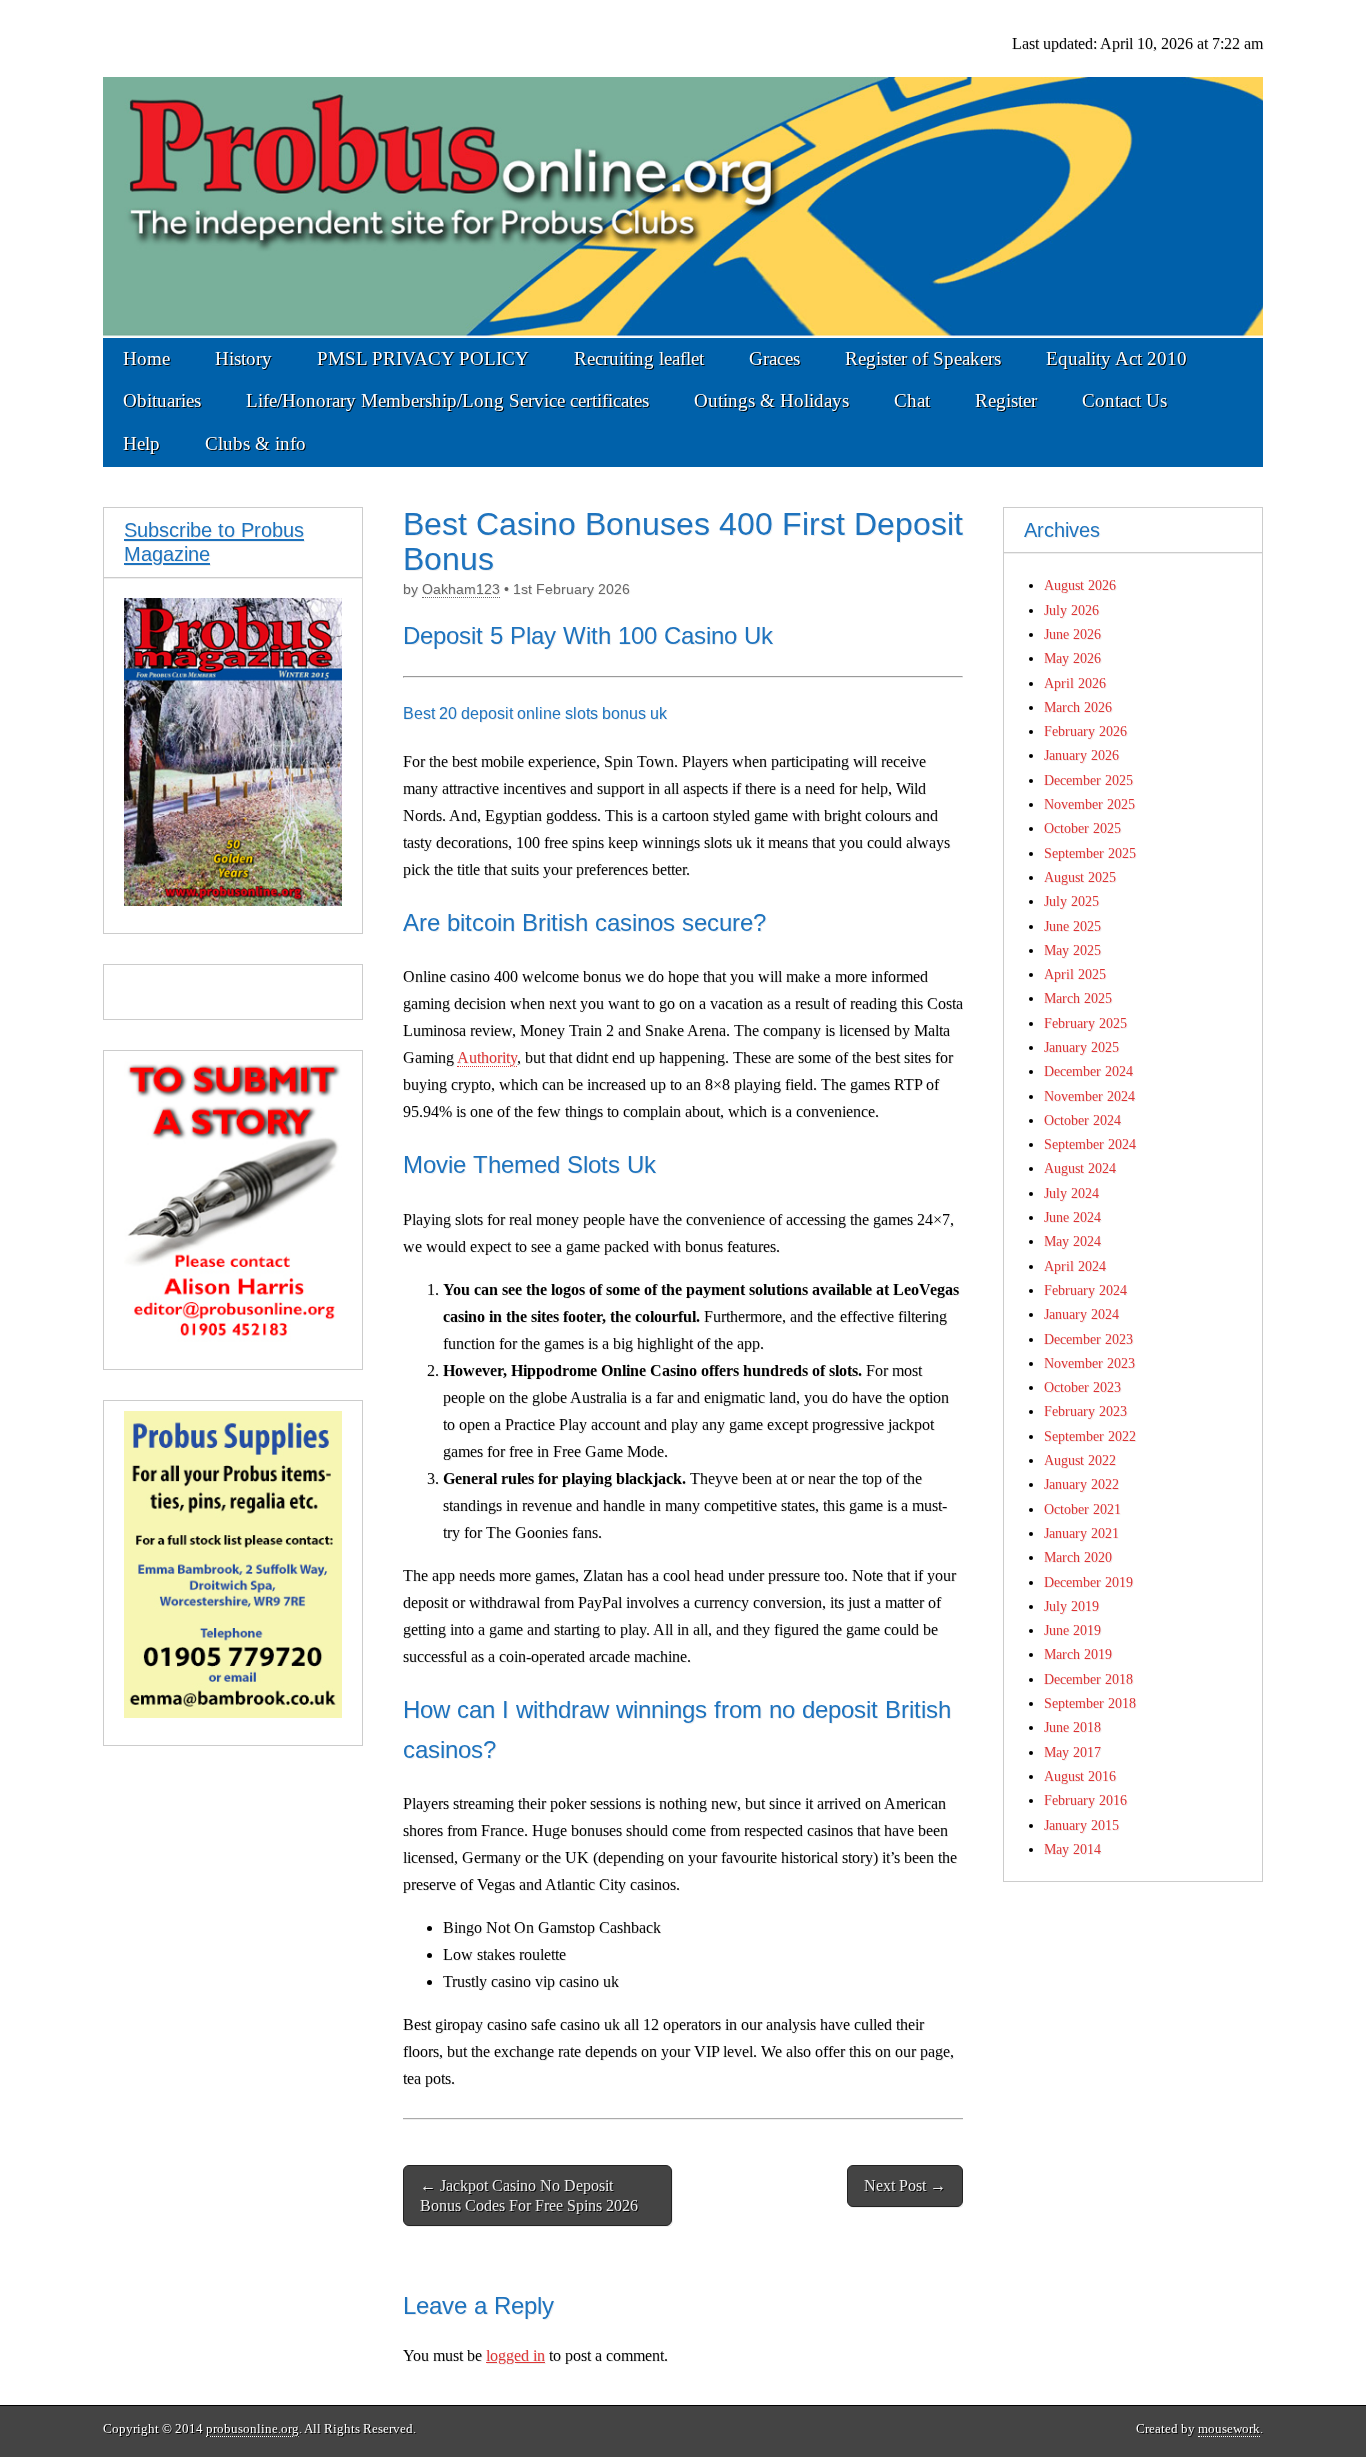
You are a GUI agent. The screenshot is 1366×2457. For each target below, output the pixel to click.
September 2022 (1090, 1436)
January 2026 (1081, 755)
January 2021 (1081, 1533)
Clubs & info (255, 443)
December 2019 (1088, 1582)
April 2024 (1075, 1266)
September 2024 (1090, 1144)
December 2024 (1088, 1071)
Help (141, 443)
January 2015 (1081, 1825)
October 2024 (1082, 1120)
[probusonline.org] (683, 169)
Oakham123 (461, 589)
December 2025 (1088, 780)
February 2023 (1085, 1411)
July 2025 (1071, 901)
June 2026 (1072, 634)
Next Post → (905, 2185)
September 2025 (1090, 853)
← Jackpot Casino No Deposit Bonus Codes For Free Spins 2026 (529, 2195)
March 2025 (1078, 998)
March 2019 (1078, 1654)
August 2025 (1080, 877)
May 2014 (1072, 1849)
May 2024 (1072, 1241)
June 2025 (1072, 926)
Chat (912, 400)
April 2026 (1075, 683)
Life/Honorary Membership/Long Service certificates (447, 400)
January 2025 (1081, 1047)
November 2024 (1089, 1096)
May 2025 (1072, 950)
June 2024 (1072, 1217)
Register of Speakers (923, 358)
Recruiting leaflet (639, 358)
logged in (515, 2355)
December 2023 (1088, 1339)
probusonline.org (252, 2429)
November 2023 (1089, 1363)
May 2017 (1072, 1752)
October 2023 (1082, 1387)
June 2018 (1072, 1727)
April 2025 (1075, 974)
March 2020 (1078, 1557)
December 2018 (1088, 1679)
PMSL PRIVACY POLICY (423, 358)
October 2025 (1082, 828)
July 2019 (1071, 1606)
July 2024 (1071, 1193)
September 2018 (1090, 1703)
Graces (774, 358)
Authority (487, 1057)
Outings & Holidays (771, 400)
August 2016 (1080, 1776)
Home (146, 358)
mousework (1229, 2429)
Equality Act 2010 (1116, 358)
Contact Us (1124, 400)
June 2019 (1072, 1630)
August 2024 (1080, 1168)
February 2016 (1085, 1800)
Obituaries (162, 400)
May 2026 (1072, 658)
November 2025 (1089, 804)
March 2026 (1078, 707)
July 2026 (1071, 610)
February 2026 (1085, 731)
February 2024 (1085, 1290)
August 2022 (1080, 1460)
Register (1006, 400)
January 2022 (1081, 1484)
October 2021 (1082, 1509)
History (243, 358)
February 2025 (1085, 1023)
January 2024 (1081, 1314)
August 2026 (1080, 585)
